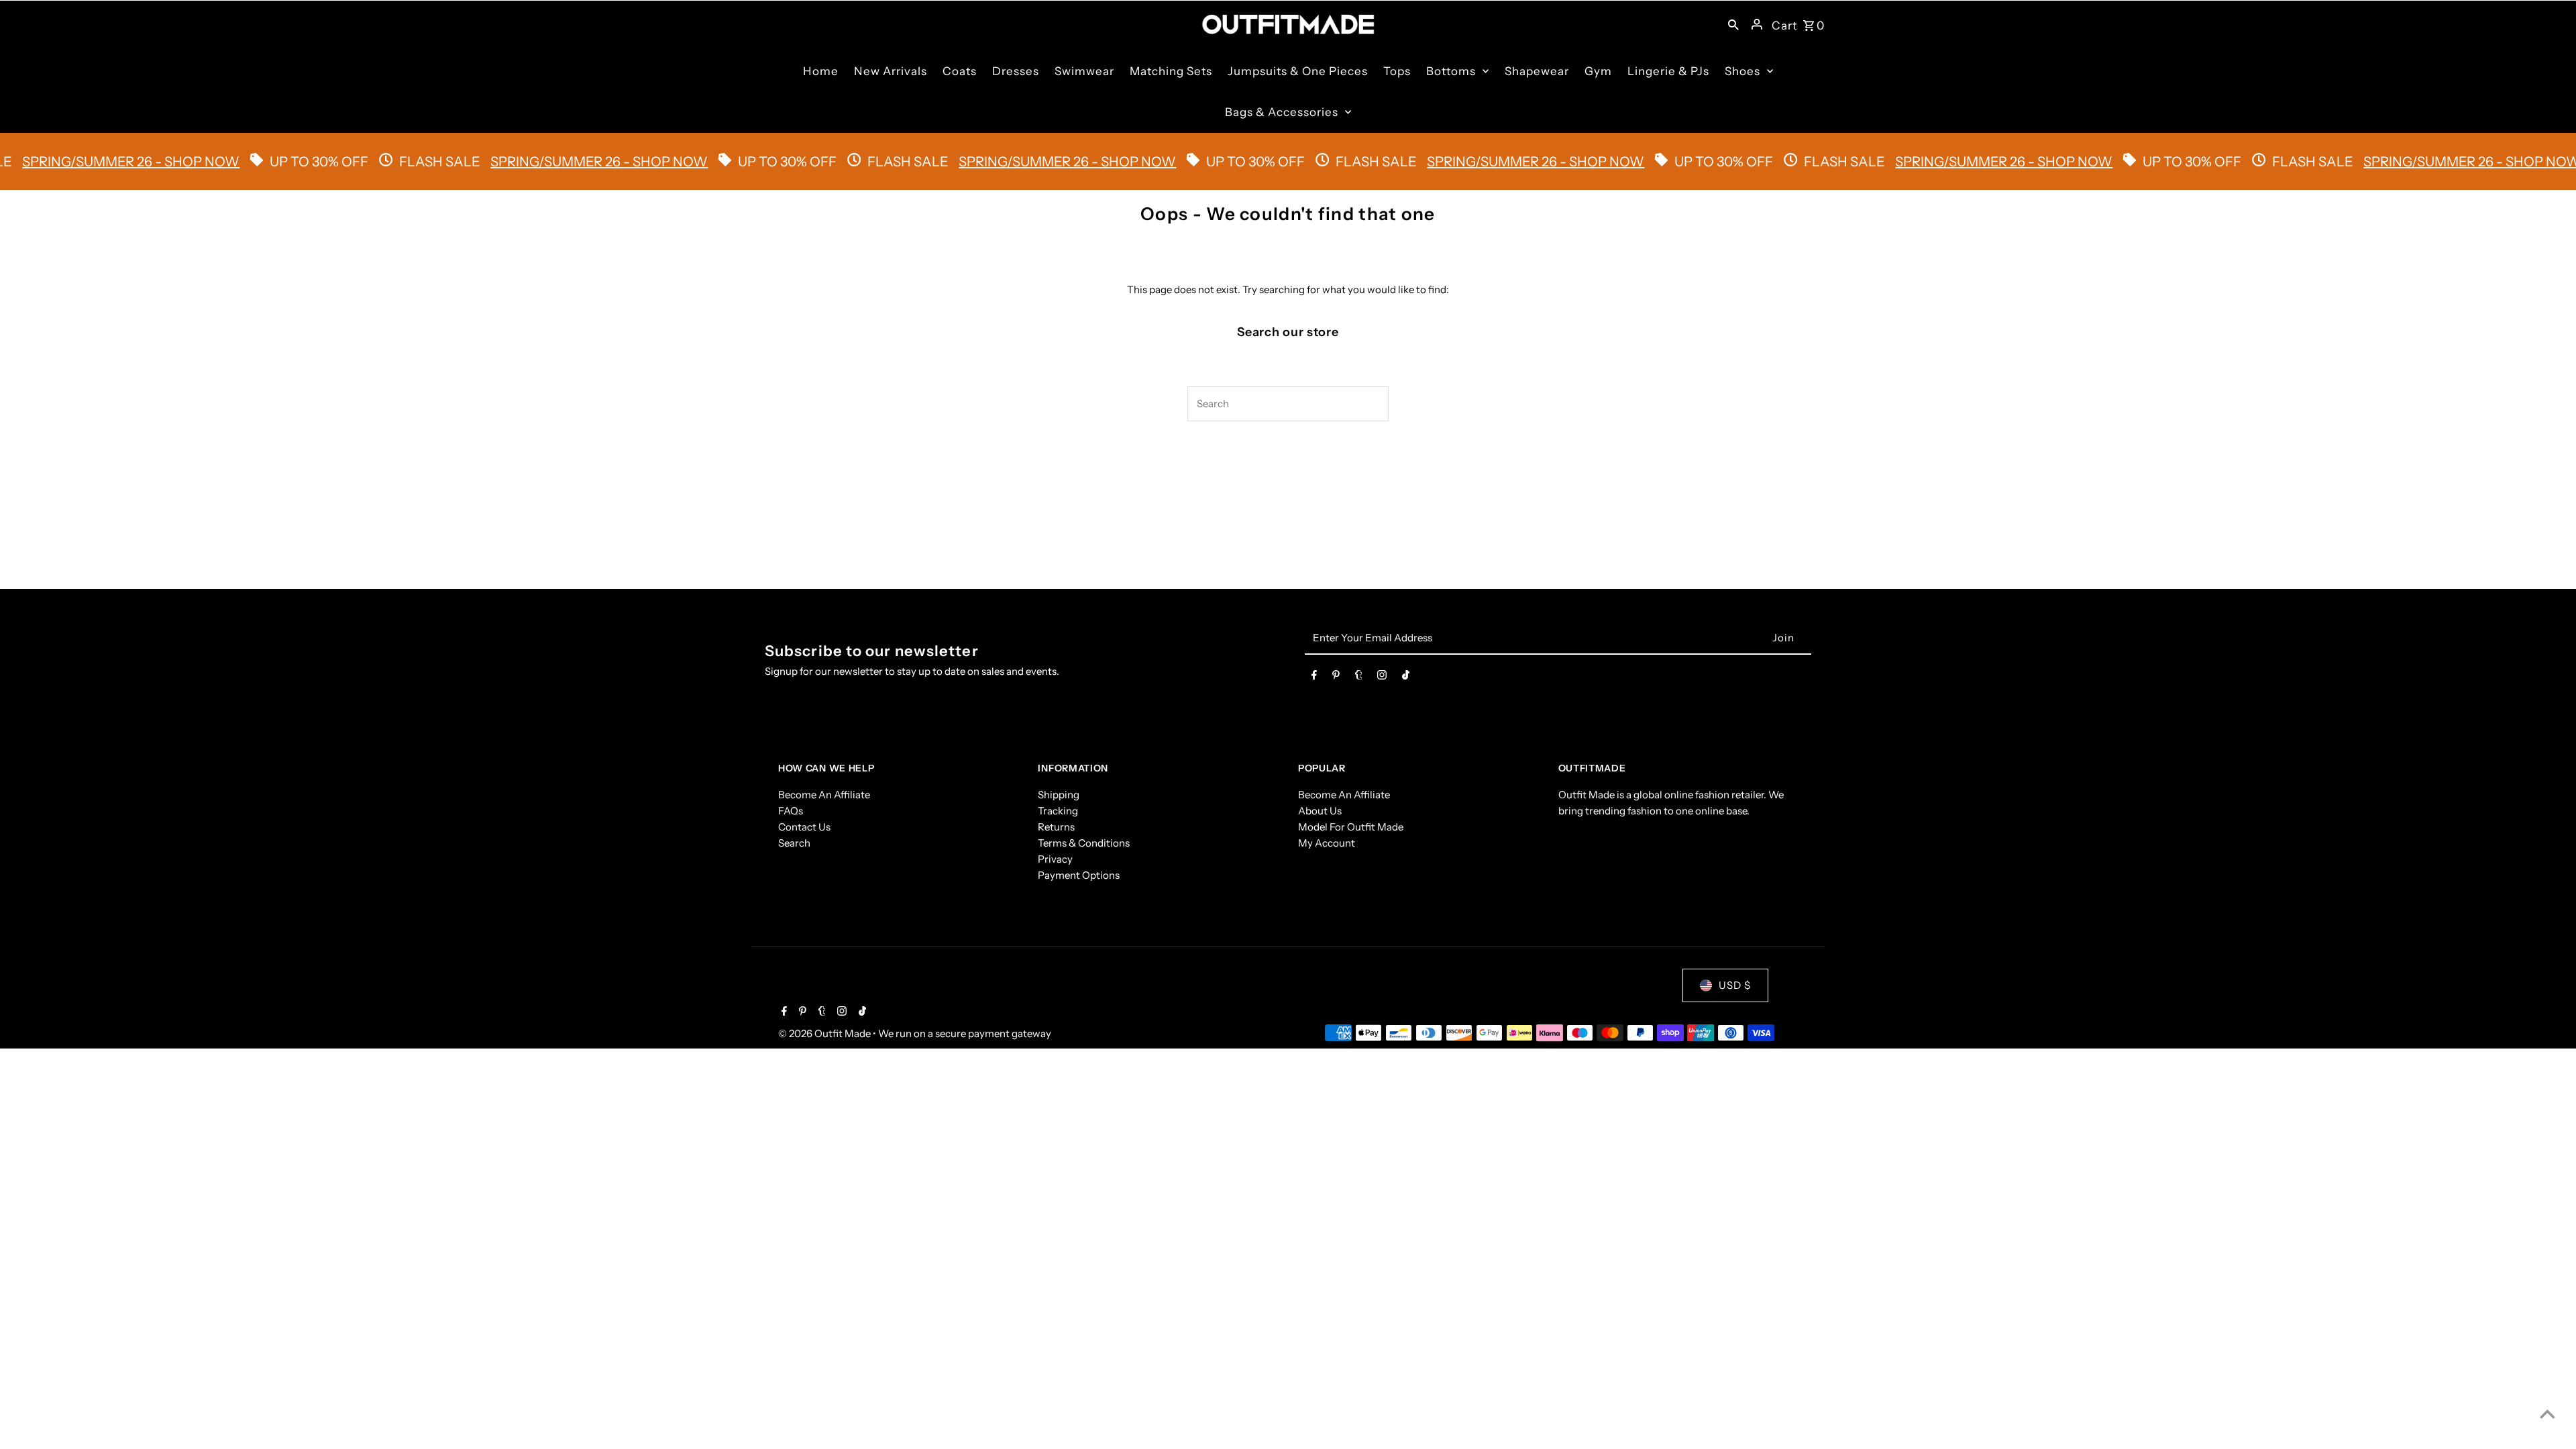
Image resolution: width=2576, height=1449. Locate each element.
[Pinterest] (1336, 678)
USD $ (1735, 985)
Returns (1056, 827)
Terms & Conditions (1084, 843)
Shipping (1059, 795)
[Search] (1733, 24)
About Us (1320, 811)
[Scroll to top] (2547, 1414)
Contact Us (804, 827)
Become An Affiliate (824, 795)
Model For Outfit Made (1351, 827)
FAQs (791, 811)
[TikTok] (1406, 678)
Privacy (1055, 859)
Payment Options (1079, 875)
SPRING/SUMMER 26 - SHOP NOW (533, 162)
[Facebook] (1314, 678)
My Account (1327, 843)
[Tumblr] (1359, 678)
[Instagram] (1382, 678)
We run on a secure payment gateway (965, 1033)
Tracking (1058, 811)
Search (794, 843)
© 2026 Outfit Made (825, 1033)
